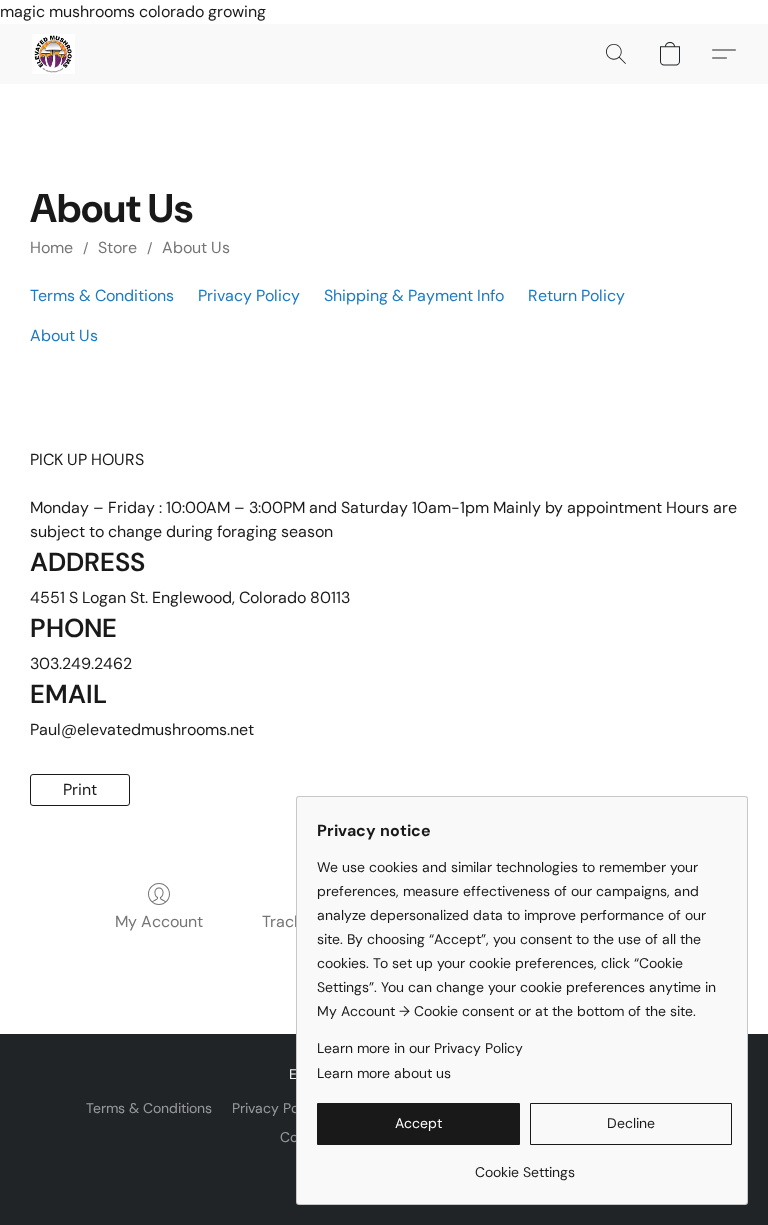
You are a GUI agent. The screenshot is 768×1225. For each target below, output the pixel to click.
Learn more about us (384, 1073)
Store (117, 247)
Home (51, 247)
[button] (53, 54)
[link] (524, 1164)
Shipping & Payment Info (414, 295)
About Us (196, 247)
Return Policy (576, 295)
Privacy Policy (249, 295)
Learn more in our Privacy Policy (420, 1048)
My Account (159, 921)
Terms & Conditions (102, 295)
